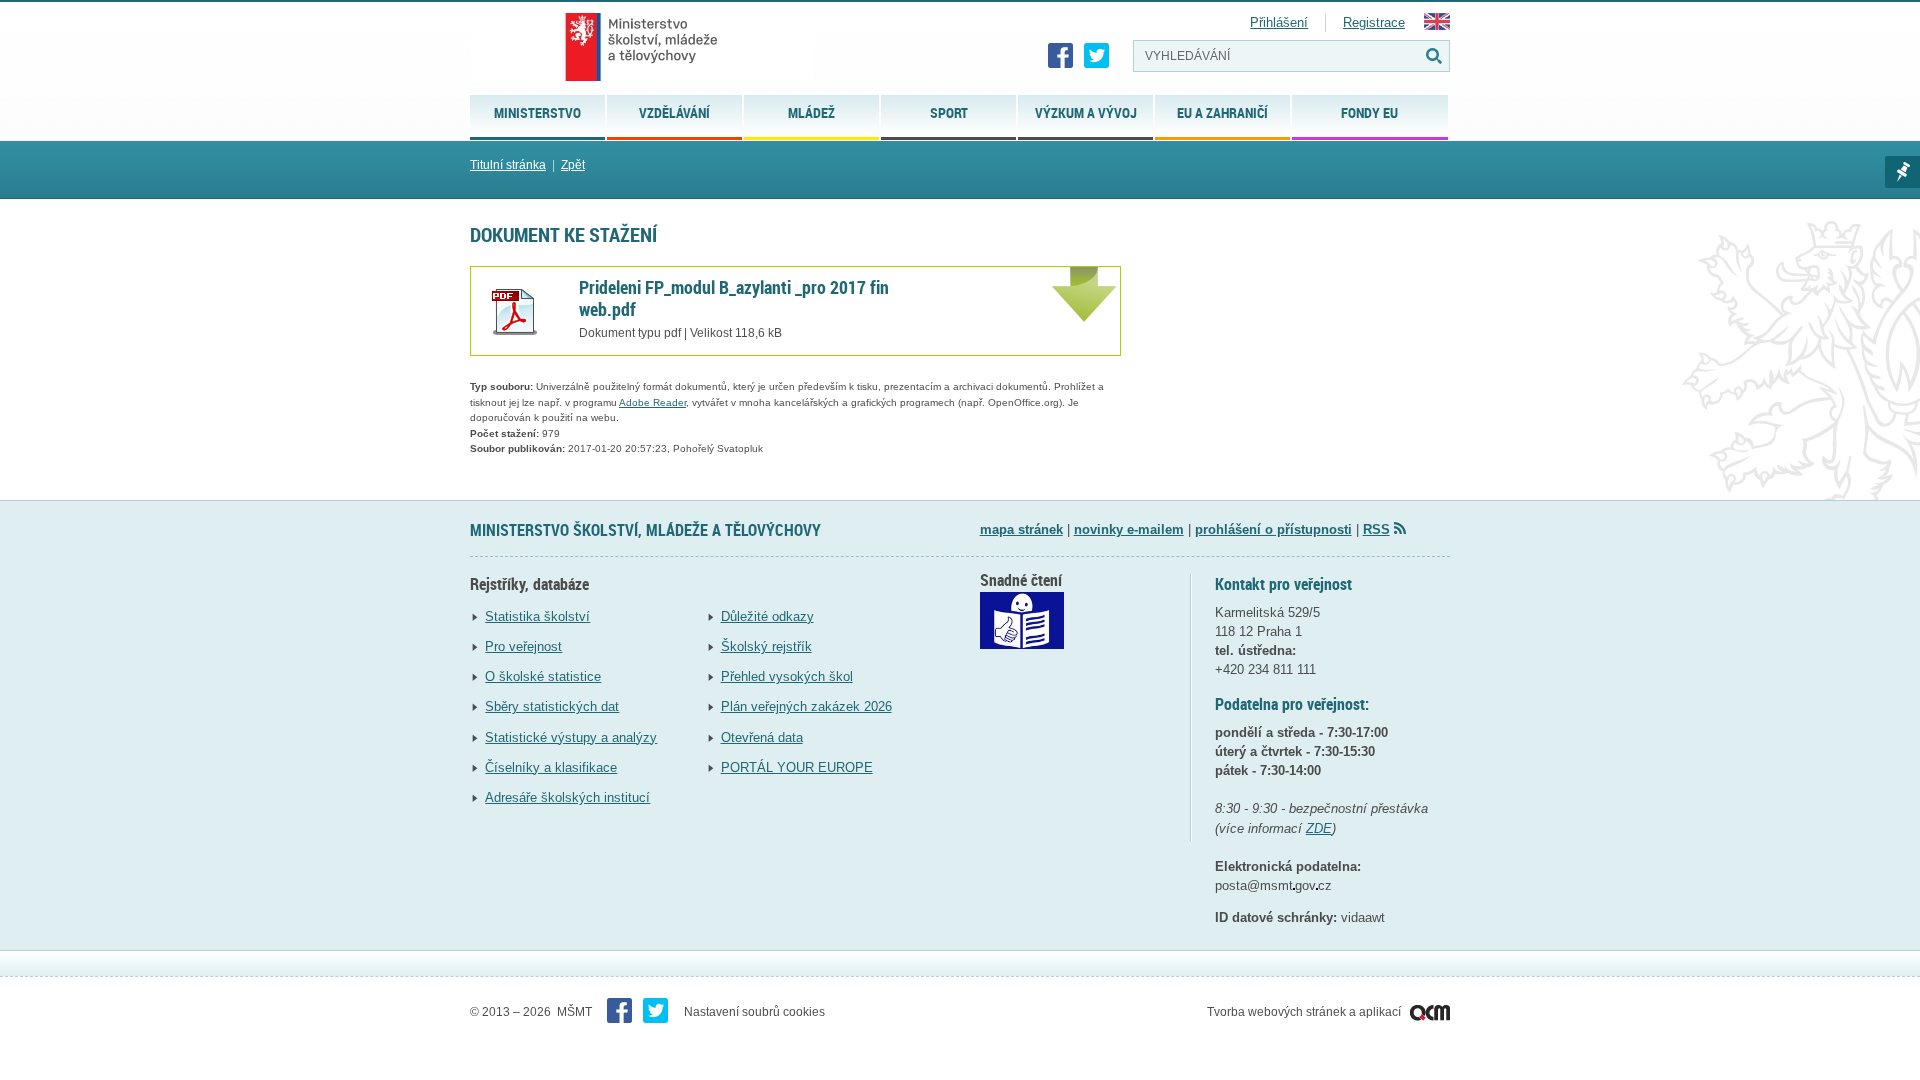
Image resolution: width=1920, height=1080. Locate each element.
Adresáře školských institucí (567, 797)
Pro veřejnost (523, 646)
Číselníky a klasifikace (551, 767)
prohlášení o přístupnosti (1273, 529)
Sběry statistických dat (552, 706)
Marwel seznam (1902, 172)
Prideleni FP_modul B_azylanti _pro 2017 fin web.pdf (734, 298)
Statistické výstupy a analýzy (571, 737)
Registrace (1374, 22)
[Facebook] (1061, 56)
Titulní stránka (508, 165)
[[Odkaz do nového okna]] (1022, 644)
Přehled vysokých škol (787, 676)
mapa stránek (1021, 529)
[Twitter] (1097, 56)
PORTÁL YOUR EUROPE (797, 767)
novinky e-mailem (1129, 529)
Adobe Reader (652, 402)
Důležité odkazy (767, 616)
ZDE (1319, 828)
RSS (1376, 529)
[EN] (1437, 25)
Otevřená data (762, 737)
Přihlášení (1279, 22)
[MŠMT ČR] (641, 47)
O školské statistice (543, 676)
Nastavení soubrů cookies (754, 1012)
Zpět (573, 165)
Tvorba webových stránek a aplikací (1305, 1012)
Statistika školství (537, 616)
